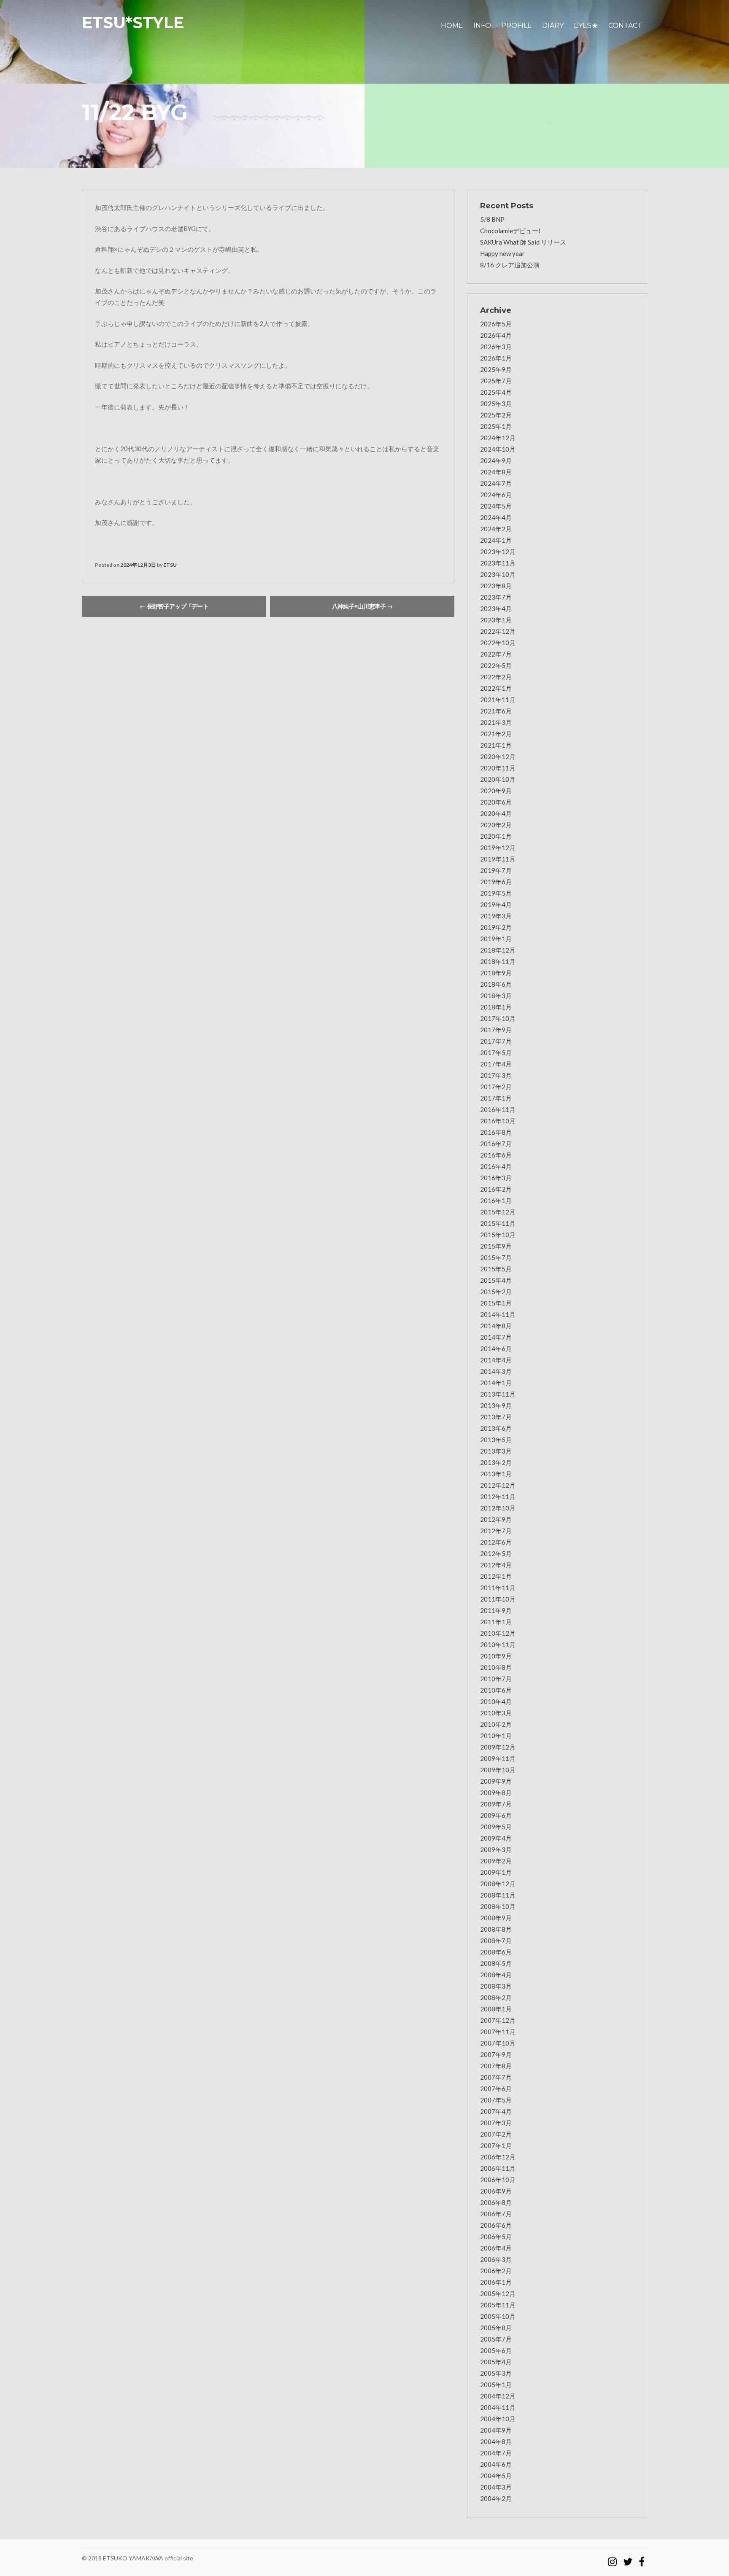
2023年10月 (498, 574)
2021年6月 (496, 711)
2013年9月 (496, 1405)
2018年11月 (498, 961)
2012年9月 (496, 1519)
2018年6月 (496, 984)
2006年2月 (496, 2271)
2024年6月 (496, 495)
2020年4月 (496, 813)
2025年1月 (496, 426)
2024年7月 (496, 483)
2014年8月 (496, 1326)
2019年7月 (496, 870)
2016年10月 (498, 1121)
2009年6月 (496, 1815)
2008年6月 (496, 1952)
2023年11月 (498, 563)
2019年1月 (496, 939)
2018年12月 (498, 950)
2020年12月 (498, 756)
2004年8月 (496, 2441)
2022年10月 (498, 643)
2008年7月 (496, 1941)
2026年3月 (496, 347)
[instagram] (612, 2558)
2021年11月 (498, 700)
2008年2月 (496, 1997)
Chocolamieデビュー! (510, 231)
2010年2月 (496, 1724)
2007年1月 (496, 2145)
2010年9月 (496, 1656)
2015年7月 (496, 1257)
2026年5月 (496, 324)
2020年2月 (496, 825)
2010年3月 (496, 1713)
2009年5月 (496, 1827)
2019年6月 (496, 882)
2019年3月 (496, 916)
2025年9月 (496, 369)
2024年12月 (498, 438)
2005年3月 (496, 2373)
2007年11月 (498, 2032)
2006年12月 (498, 2157)
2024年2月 (496, 529)
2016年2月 (496, 1189)
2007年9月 (496, 2054)
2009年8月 (496, 1793)
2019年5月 (496, 893)
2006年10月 (498, 2180)
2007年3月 (496, 2123)
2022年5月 (496, 665)
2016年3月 (496, 1178)
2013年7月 (496, 1417)
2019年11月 (498, 859)
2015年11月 (498, 1223)
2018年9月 (496, 973)
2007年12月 (498, 2020)
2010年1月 (496, 1736)
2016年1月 (496, 1201)
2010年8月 (496, 1667)
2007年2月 (496, 2134)
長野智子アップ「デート (174, 606)
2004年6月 (496, 2464)
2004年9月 (496, 2430)
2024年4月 (496, 517)
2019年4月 (496, 904)
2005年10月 (498, 2316)
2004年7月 (496, 2453)
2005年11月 (498, 2305)
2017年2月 (496, 1087)
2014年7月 (496, 1337)
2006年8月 (496, 2202)
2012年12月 (498, 1485)
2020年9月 (496, 791)
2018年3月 (496, 996)
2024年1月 (496, 540)
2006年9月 (496, 2191)
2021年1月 (496, 745)
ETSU (170, 565)
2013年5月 (496, 1440)
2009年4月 (496, 1838)
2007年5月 (496, 2100)
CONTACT (625, 26)
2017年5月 (496, 1052)
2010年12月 (498, 1633)
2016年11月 (498, 1109)
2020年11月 (498, 768)
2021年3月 (496, 722)
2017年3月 (496, 1075)
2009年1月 (496, 1872)
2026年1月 (496, 358)
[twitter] (628, 2558)
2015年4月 (496, 1280)
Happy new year (502, 253)
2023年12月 (498, 552)
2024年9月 (496, 460)
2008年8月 (496, 1929)
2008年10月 (498, 1906)
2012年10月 (498, 1508)
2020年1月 (496, 836)
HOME (452, 26)
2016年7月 (496, 1144)
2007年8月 (496, 2066)
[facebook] (642, 2558)
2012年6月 (496, 1542)
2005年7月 (496, 2339)
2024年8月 (496, 472)
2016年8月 (496, 1132)
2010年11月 (498, 1645)
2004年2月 (496, 2498)
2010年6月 (496, 1690)
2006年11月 (498, 2168)
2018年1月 (496, 1007)
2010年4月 (496, 1701)
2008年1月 (496, 2009)
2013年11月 (498, 1394)
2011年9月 (496, 1610)
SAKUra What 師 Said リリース (523, 242)
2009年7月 (496, 1804)
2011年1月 (496, 1622)
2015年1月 (496, 1303)
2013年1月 (496, 1474)
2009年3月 (496, 1849)
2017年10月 (498, 1018)
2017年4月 (496, 1064)
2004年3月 (496, 2487)
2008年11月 (498, 1895)
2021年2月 (496, 734)
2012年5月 (496, 1553)
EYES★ (586, 26)
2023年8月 (496, 586)
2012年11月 (498, 1497)
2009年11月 (498, 1758)
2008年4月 (496, 1975)
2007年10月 (498, 2043)
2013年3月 (496, 1451)
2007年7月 (496, 2077)
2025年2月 (496, 415)
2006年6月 (496, 2225)
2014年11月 (498, 1314)
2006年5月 (496, 2237)
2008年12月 (498, 1884)
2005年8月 (496, 2328)
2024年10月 (498, 449)
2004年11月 (498, 2407)
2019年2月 (496, 927)
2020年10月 (498, 779)
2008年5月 (496, 1963)
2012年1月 (496, 1576)
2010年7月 (496, 1679)
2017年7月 (496, 1041)
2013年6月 (496, 1428)
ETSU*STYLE (133, 23)
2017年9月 (496, 1030)
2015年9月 (496, 1246)
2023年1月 (496, 620)
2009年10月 (498, 1770)
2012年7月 (496, 1531)
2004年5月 (496, 2476)
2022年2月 (496, 677)
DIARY (553, 26)
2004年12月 (498, 2396)
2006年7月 (496, 2214)
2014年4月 (496, 1360)
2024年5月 (496, 506)
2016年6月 (496, 1155)
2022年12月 (498, 631)
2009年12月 (498, 1747)
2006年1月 (496, 2282)
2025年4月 (496, 392)
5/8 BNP (492, 219)
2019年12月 (498, 848)
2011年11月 (498, 1588)
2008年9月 (496, 1918)
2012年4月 (496, 1565)
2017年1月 (496, 1098)
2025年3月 (496, 404)
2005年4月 (496, 2362)
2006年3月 (496, 2259)
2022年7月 (496, 654)
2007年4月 (496, 2111)
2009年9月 (496, 1781)
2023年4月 (496, 608)
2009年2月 (496, 1861)
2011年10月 (498, 1599)
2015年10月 (498, 1235)
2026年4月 (496, 335)
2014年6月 (496, 1349)
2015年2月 (496, 1292)
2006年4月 (496, 2248)
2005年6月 (496, 2350)
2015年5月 (496, 1269)
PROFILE (517, 26)
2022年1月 (496, 688)
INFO (482, 26)
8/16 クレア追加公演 (510, 265)
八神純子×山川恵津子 (362, 606)
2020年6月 (496, 802)
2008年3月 (496, 1986)
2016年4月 (496, 1166)
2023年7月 (496, 597)
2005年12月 (498, 2293)
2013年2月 (496, 1462)
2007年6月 (496, 2089)
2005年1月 (496, 2385)
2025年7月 (496, 381)
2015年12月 (498, 1212)
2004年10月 (498, 2419)
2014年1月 (496, 1383)
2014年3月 (496, 1371)
